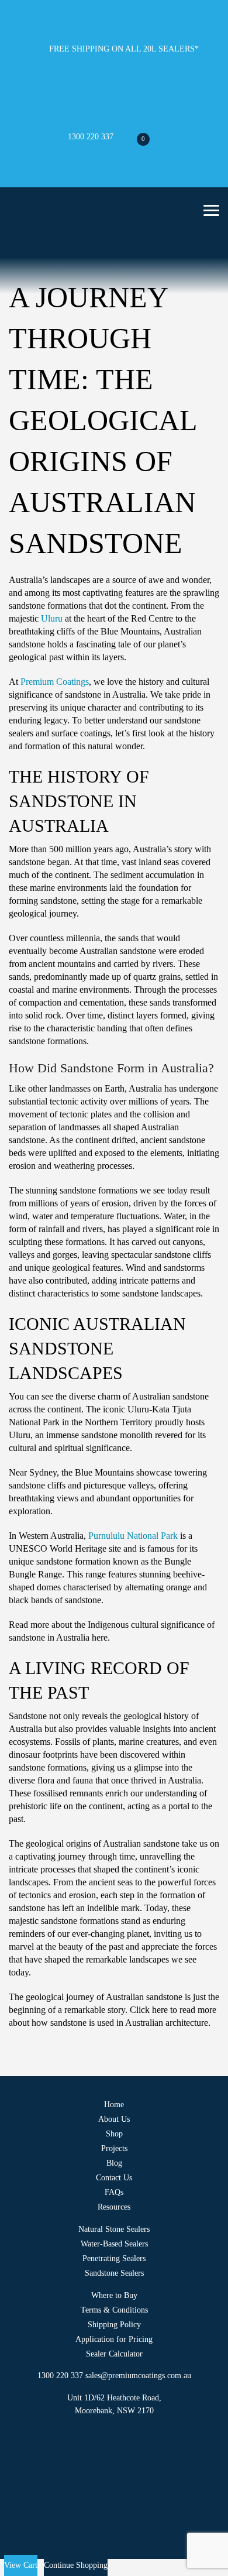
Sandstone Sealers (114, 2273)
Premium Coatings (55, 682)
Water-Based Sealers (114, 2244)
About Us (114, 2119)
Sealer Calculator (114, 2354)
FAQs (114, 2192)
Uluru (52, 618)
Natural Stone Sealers (114, 2229)
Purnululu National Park (133, 1536)
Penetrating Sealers (114, 2258)
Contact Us (114, 2178)
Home (114, 2105)
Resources (114, 2207)
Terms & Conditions (114, 2310)
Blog (114, 2163)
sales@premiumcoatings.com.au (138, 2376)
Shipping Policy (114, 2325)
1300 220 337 (89, 137)
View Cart (21, 2565)
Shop (114, 2134)
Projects (114, 2148)
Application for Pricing (114, 2339)
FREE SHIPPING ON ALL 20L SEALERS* (124, 49)
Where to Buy (114, 2295)
